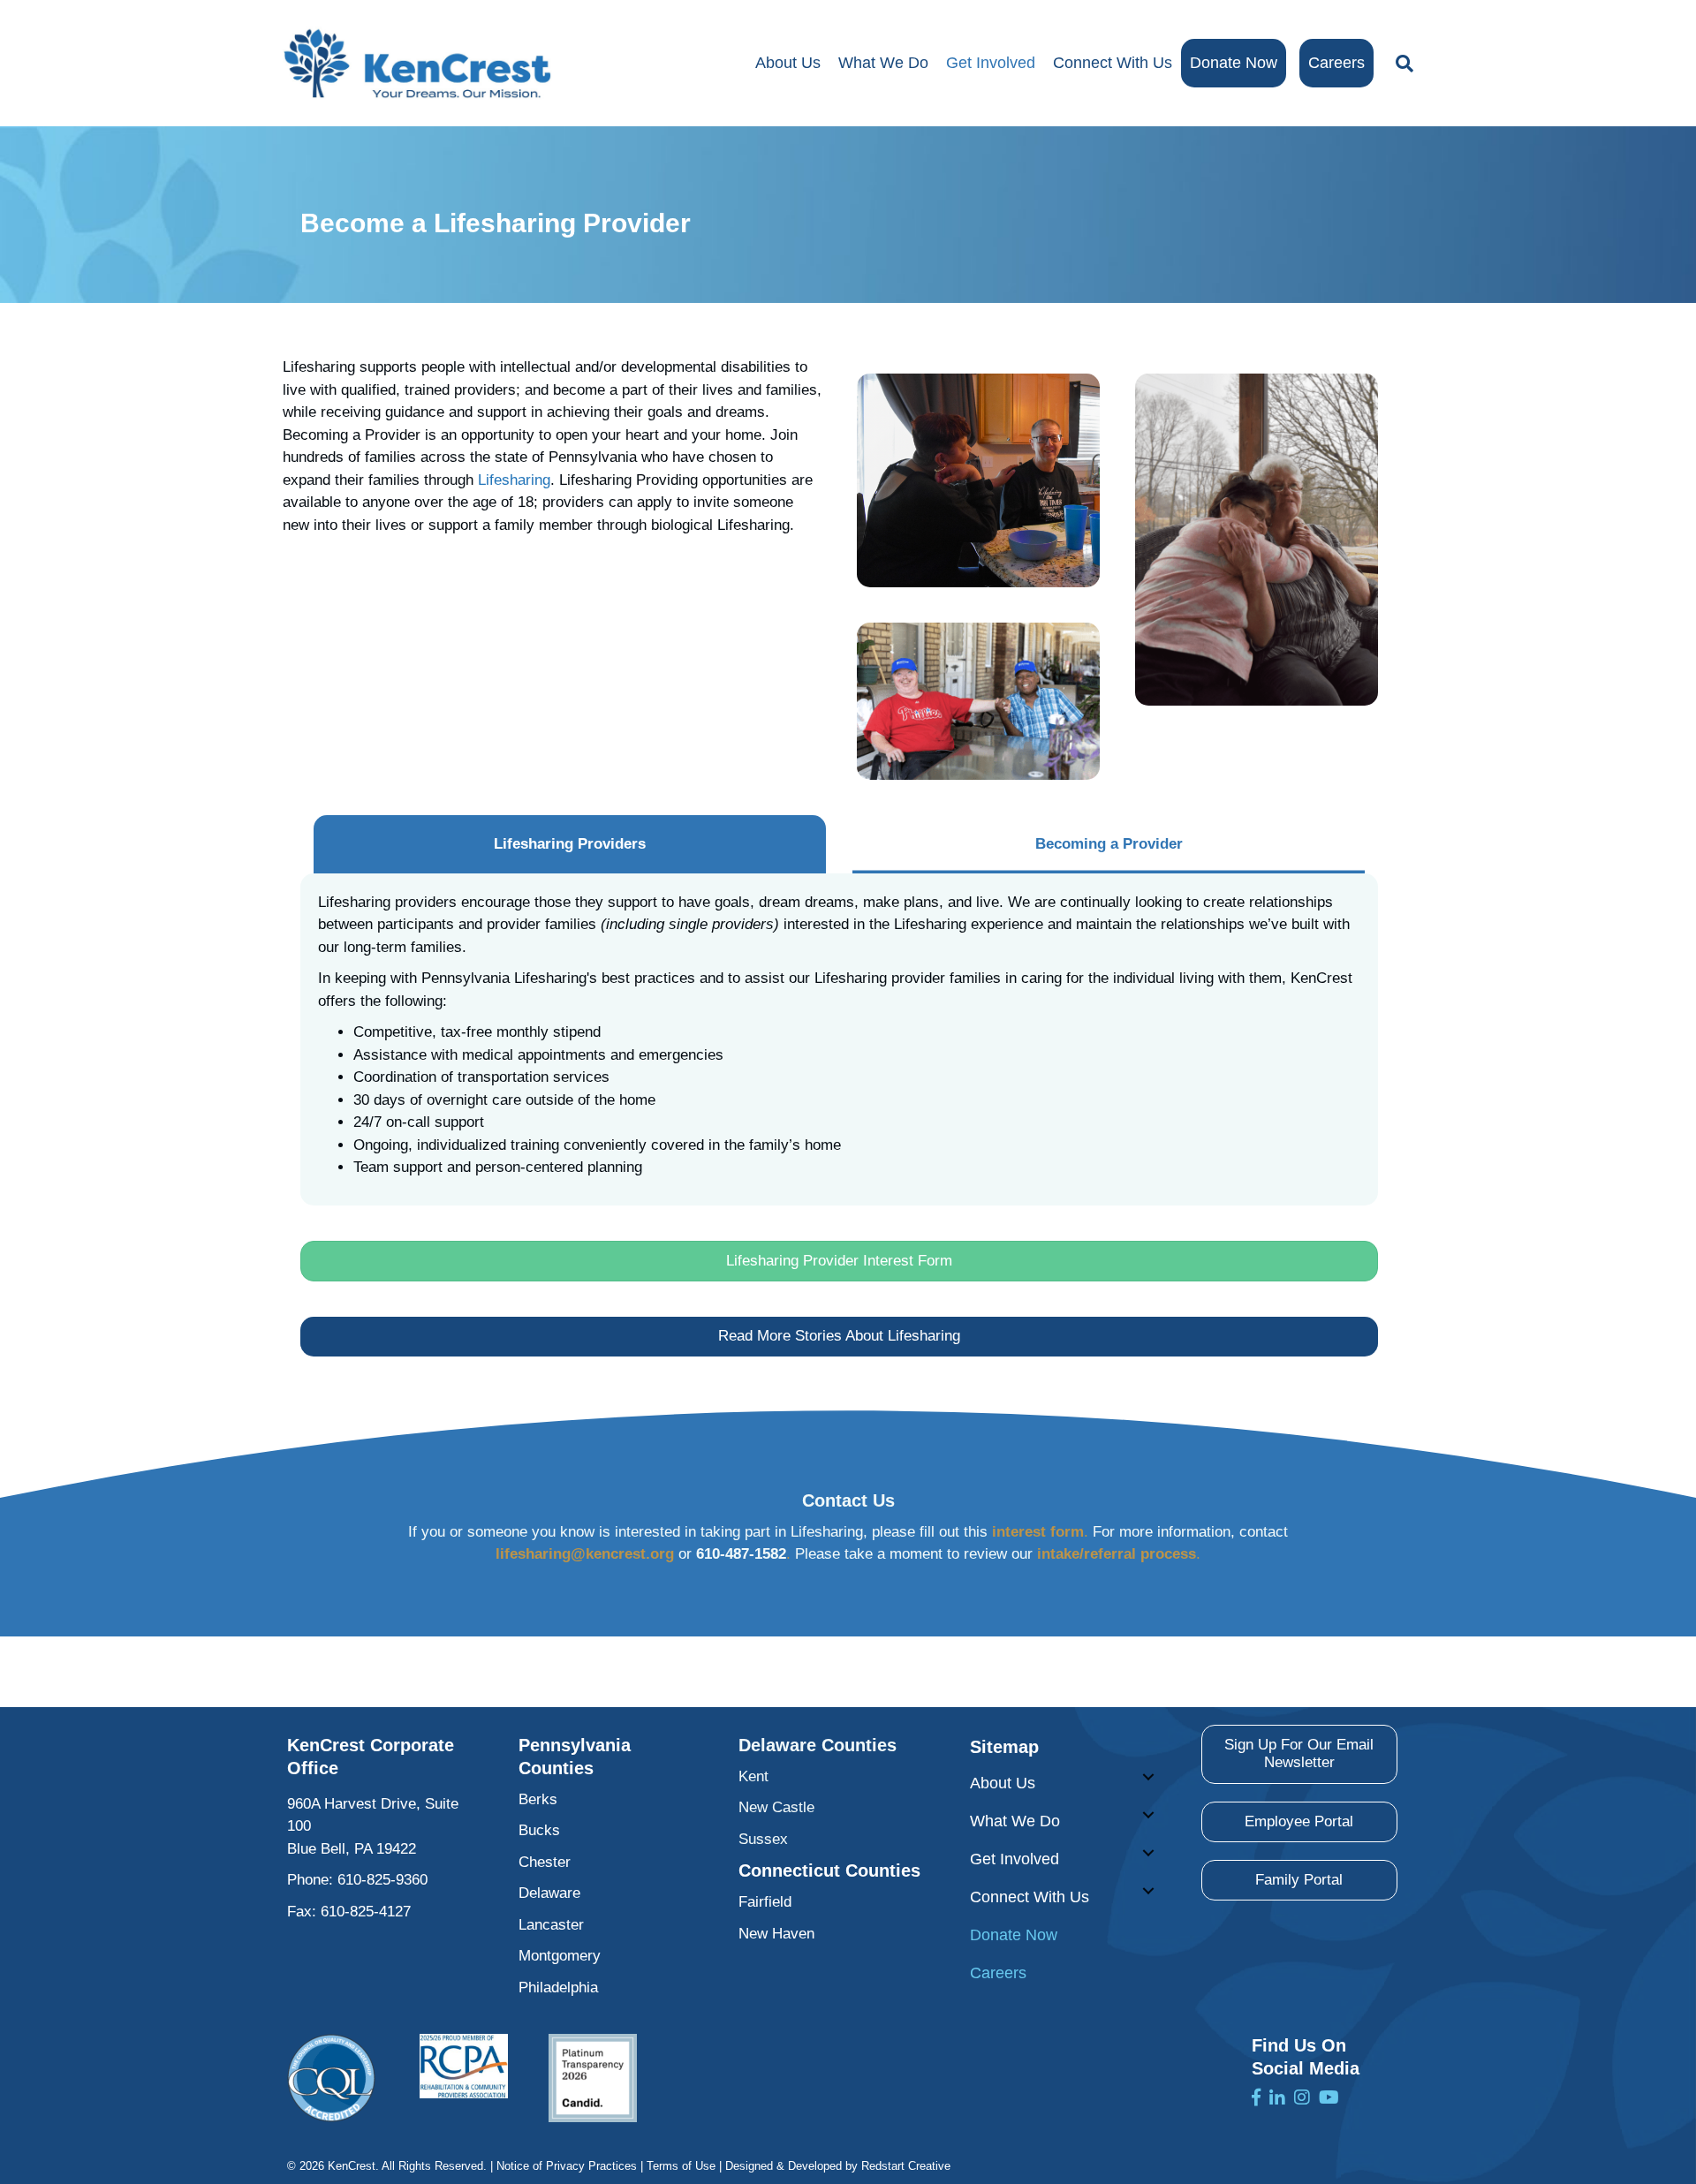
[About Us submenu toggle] (1148, 1777)
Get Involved (991, 63)
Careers (1336, 63)
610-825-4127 (366, 1912)
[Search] (1400, 64)
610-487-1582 (741, 1554)
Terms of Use (681, 2166)
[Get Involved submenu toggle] (1148, 1853)
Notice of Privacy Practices (567, 2166)
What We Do (883, 63)
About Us (788, 63)
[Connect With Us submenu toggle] (1148, 1891)
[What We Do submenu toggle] (1148, 1815)
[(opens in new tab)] (331, 2078)
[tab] (570, 844)
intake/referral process (1117, 1554)
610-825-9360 (382, 1880)
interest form (1038, 1532)
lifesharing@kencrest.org (585, 1554)
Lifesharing (514, 480)
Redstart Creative (906, 2166)
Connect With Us (1113, 63)
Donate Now (1234, 63)
